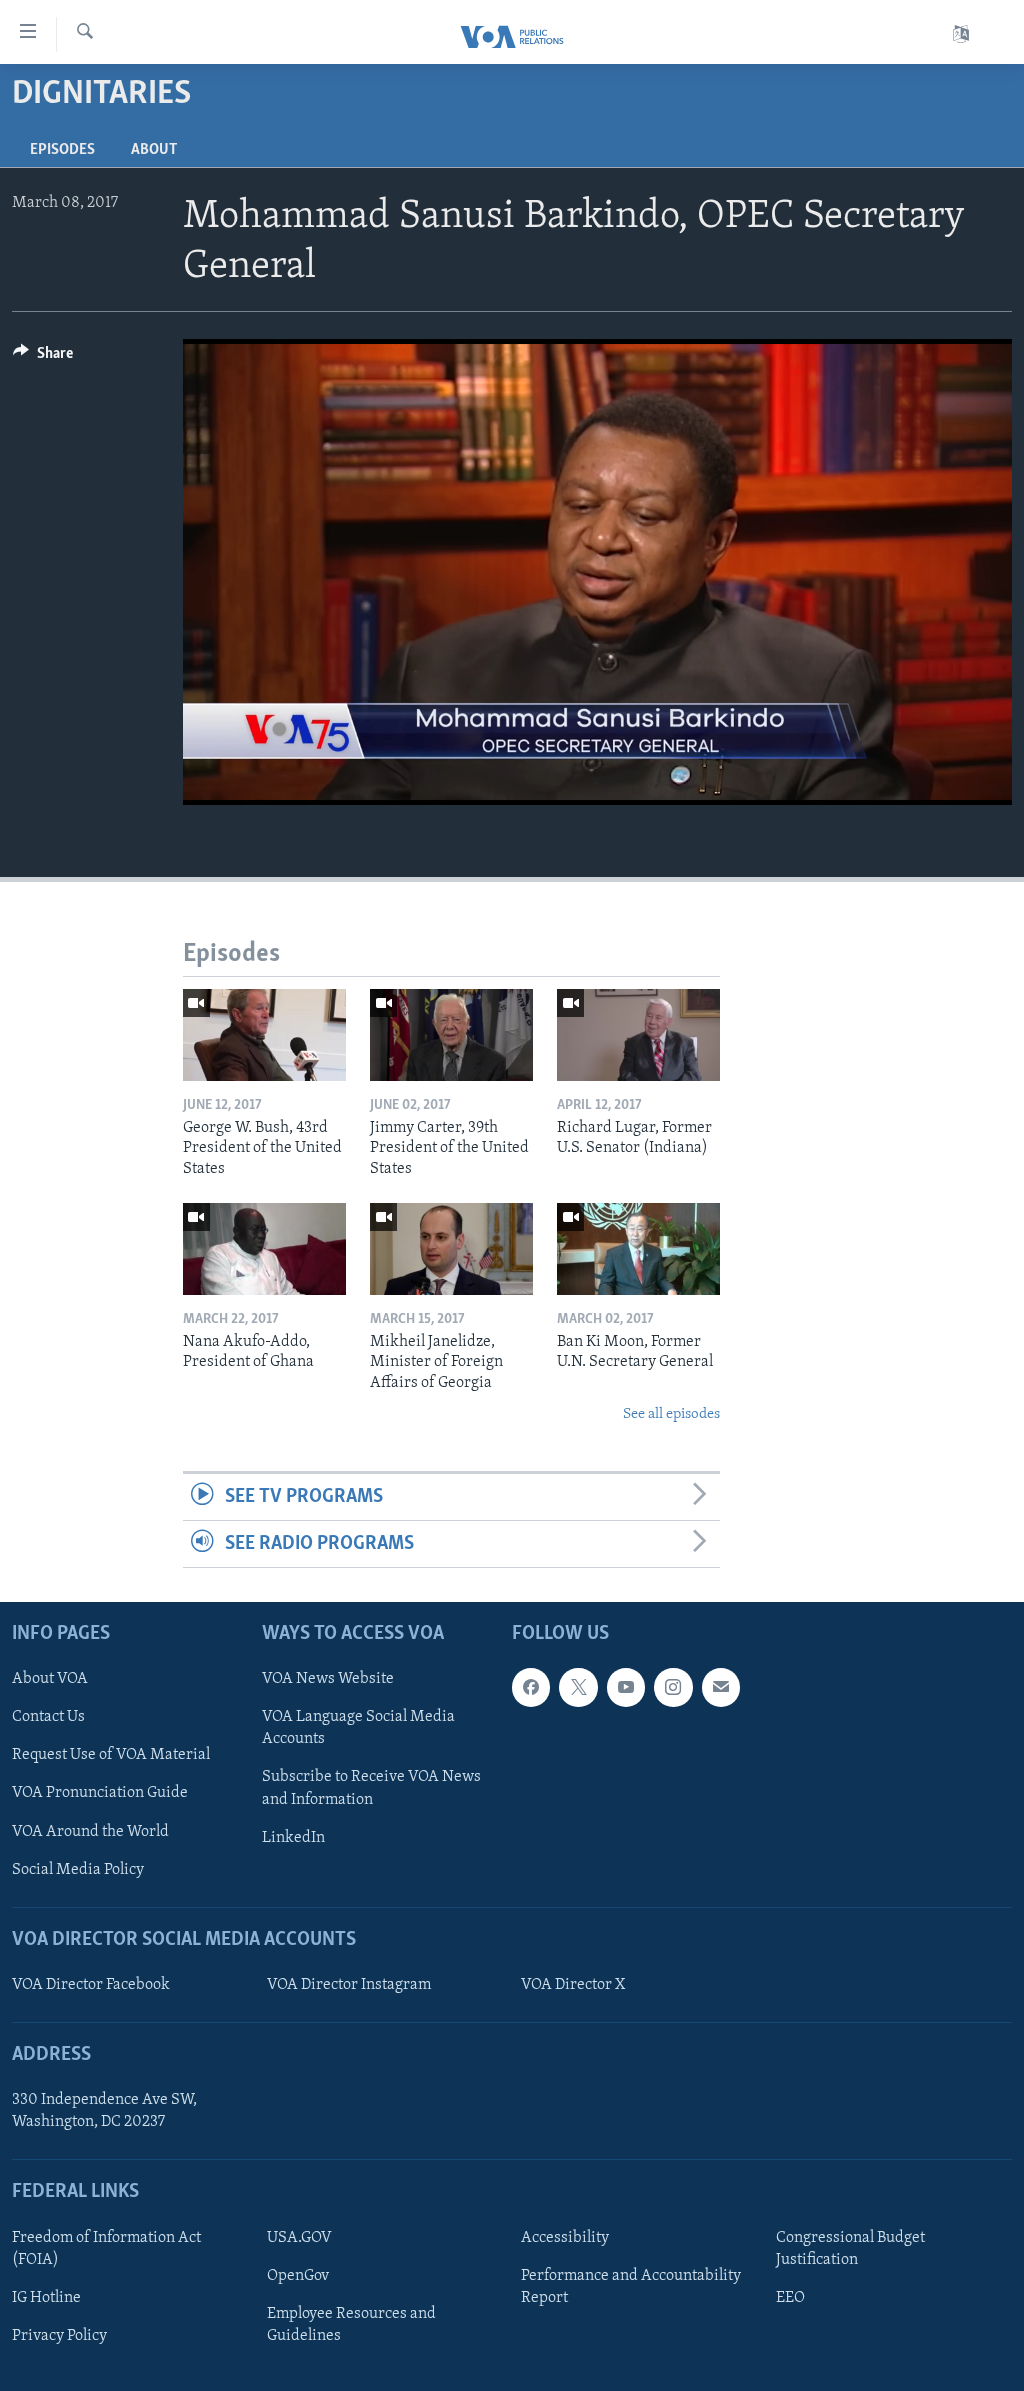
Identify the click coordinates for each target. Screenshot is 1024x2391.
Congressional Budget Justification (850, 2249)
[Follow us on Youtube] (626, 1688)
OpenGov (298, 2276)
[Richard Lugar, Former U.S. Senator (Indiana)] (638, 1035)
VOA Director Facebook (91, 1985)
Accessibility (565, 2238)
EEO (790, 2298)
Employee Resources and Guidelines (351, 2325)
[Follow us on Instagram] (673, 1688)
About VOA (50, 1680)
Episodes (62, 150)
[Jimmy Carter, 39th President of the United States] (451, 1035)
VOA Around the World (90, 1832)
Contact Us (48, 1718)
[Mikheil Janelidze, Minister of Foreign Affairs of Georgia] (451, 1249)
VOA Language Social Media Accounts (358, 1729)
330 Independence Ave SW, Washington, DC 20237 (104, 2112)
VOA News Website (328, 1680)
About (154, 150)
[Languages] (961, 34)
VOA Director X (573, 1985)
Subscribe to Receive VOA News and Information (371, 1789)
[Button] (43, 358)
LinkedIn (293, 1838)
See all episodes (671, 1414)
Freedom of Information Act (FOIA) (106, 2249)
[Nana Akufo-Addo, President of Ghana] (264, 1249)
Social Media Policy (78, 1870)
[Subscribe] (721, 1688)
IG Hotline (46, 2298)
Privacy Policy (59, 2336)
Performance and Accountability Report (631, 2287)
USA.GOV (299, 2238)
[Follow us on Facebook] (531, 1688)
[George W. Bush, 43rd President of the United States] (264, 1035)
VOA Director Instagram (349, 1985)
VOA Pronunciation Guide (100, 1794)
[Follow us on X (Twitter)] (578, 1688)
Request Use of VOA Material (111, 1756)
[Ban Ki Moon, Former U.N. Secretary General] (638, 1249)
